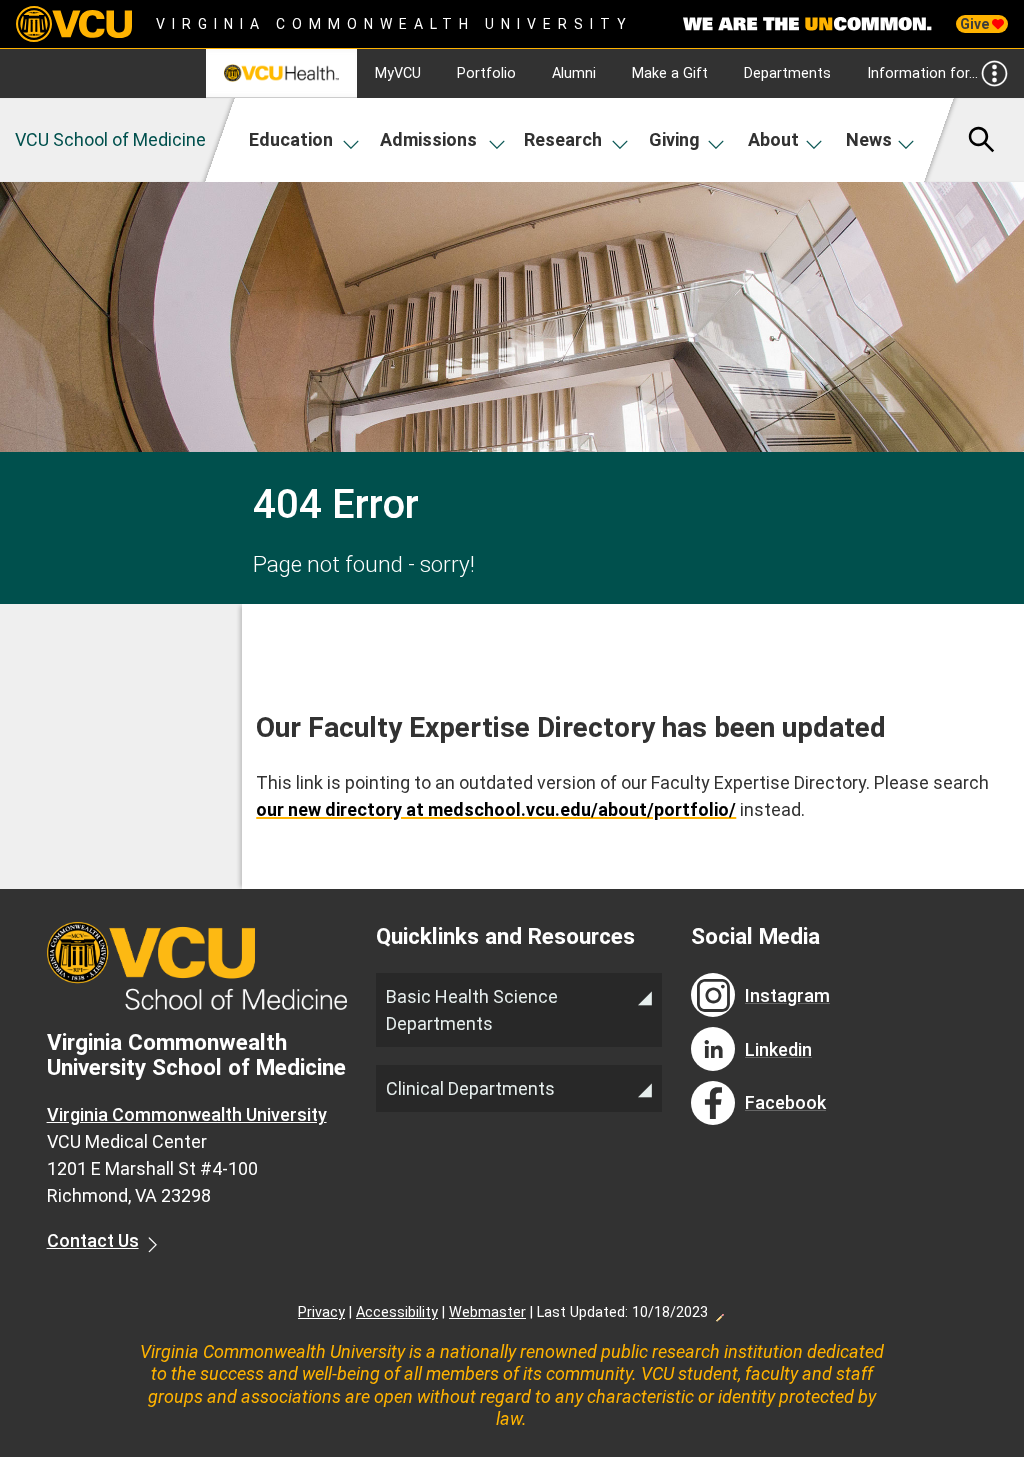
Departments (787, 73)
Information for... (922, 73)
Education (291, 139)
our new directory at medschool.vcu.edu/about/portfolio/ (496, 809)
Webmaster (487, 1312)
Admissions (428, 139)
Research (563, 139)
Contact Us (93, 1240)
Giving (674, 139)
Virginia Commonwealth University (394, 24)
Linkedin (778, 1049)
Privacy (321, 1312)
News (869, 139)
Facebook (785, 1102)
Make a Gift (670, 73)
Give (976, 24)
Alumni (574, 73)
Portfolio (486, 73)
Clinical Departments (470, 1088)
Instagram (787, 995)
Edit (719, 1312)
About (773, 139)
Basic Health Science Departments (472, 1010)
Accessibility (397, 1312)
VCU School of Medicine (110, 139)
